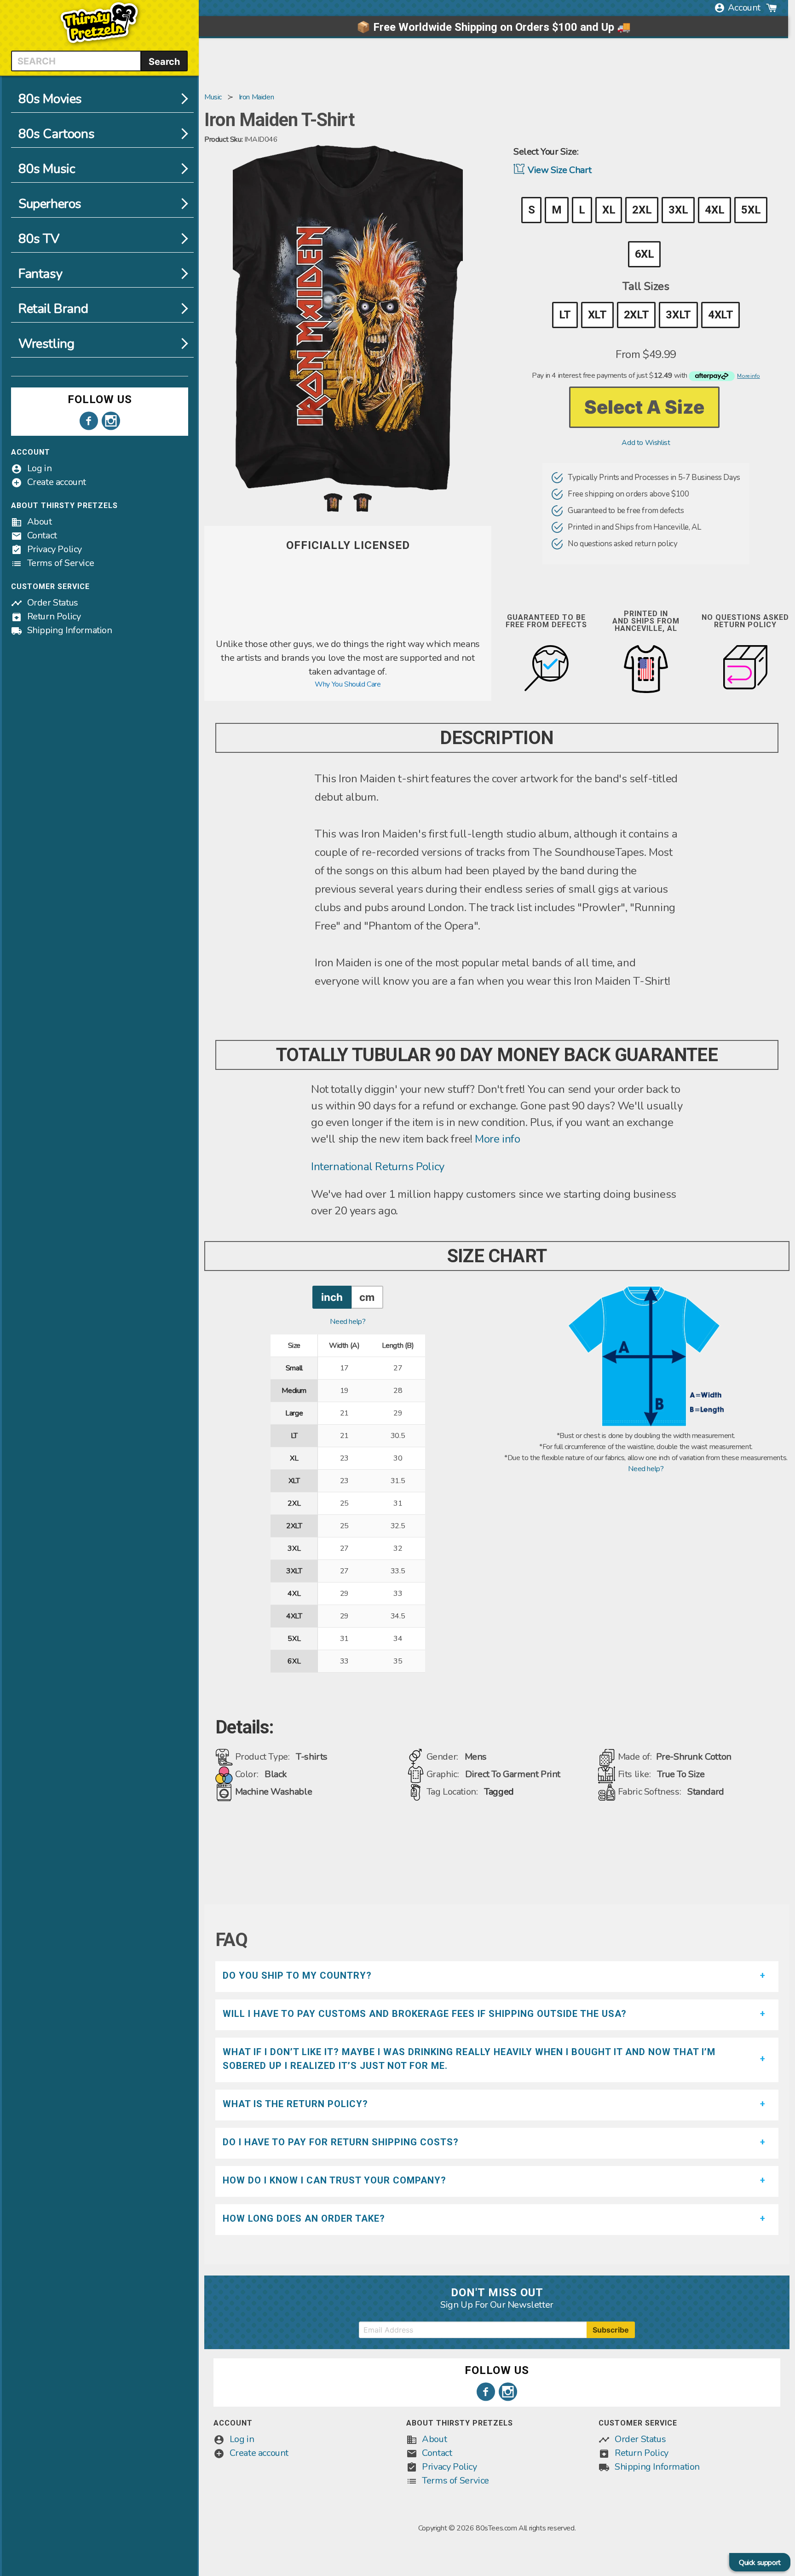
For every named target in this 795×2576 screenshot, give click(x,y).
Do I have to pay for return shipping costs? (341, 2142)
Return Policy (54, 616)
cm (367, 1297)
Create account (57, 482)
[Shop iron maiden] (348, 632)
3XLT (678, 315)
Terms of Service (61, 563)
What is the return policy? (295, 2104)
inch (332, 1297)
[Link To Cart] (772, 8)
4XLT (720, 315)
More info (497, 1139)
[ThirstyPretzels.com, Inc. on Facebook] (89, 421)
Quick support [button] (760, 2563)
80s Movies (50, 99)
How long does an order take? (304, 2218)
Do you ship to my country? (297, 1975)
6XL (645, 254)
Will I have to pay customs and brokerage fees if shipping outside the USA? (425, 2014)
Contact (42, 535)
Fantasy (40, 274)
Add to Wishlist (646, 443)
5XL (751, 210)
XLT (597, 315)
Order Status (53, 603)
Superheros (50, 204)
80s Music (47, 169)
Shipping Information (70, 630)
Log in (40, 468)
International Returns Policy (378, 1167)
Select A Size (644, 407)
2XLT (636, 315)
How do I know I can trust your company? (334, 2180)
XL (609, 210)
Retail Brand (53, 309)
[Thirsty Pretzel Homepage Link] (99, 45)
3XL (678, 210)
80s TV (39, 239)
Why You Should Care (348, 684)
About (40, 522)
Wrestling (46, 344)
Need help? (348, 1322)
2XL (642, 210)
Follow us (100, 399)
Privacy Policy (55, 549)
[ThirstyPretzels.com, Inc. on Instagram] (111, 421)
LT (565, 315)
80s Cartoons (56, 134)
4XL (714, 210)
